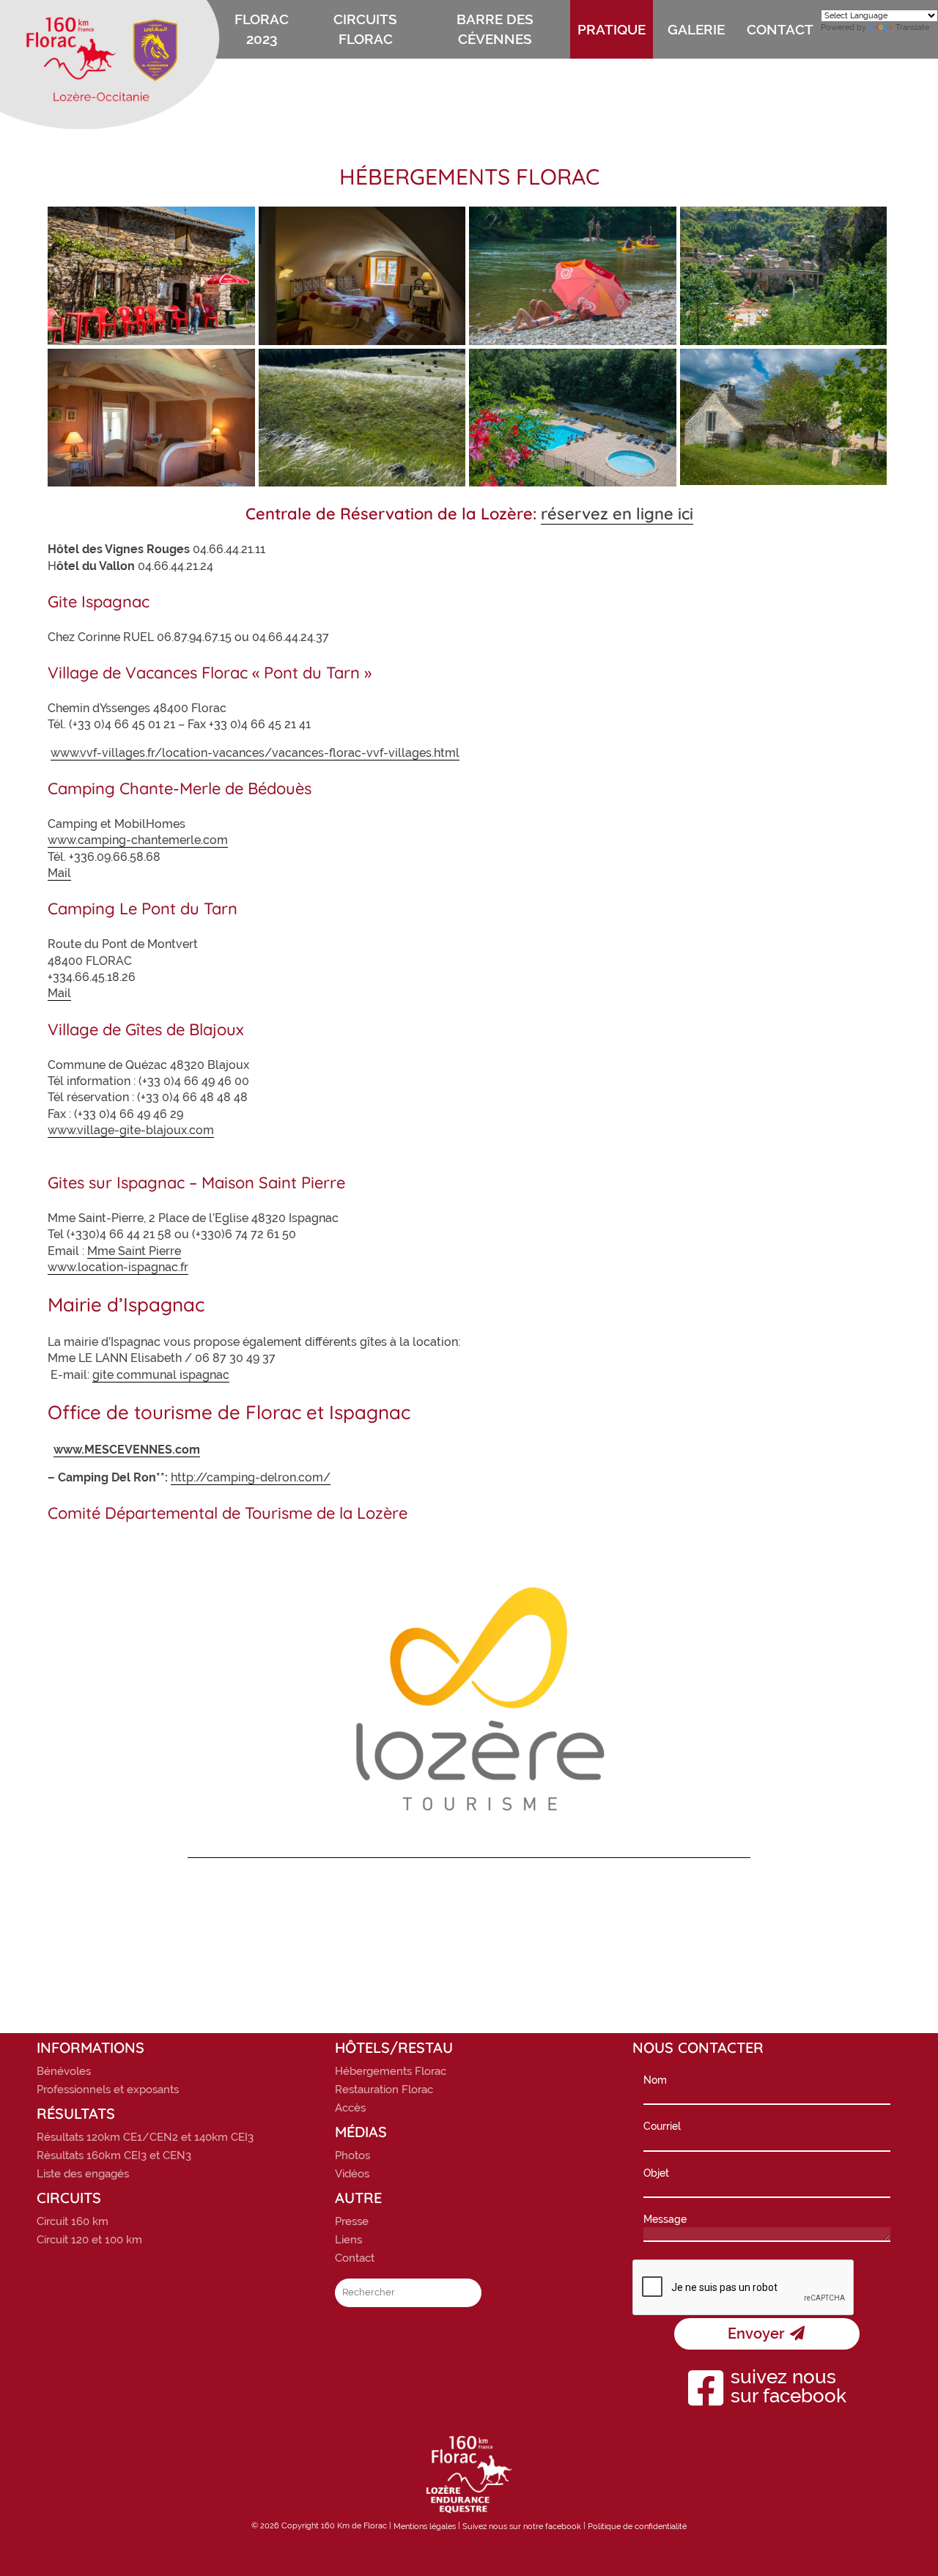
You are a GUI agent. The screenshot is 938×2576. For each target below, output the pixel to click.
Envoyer (758, 2333)
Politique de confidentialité (637, 2527)
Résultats (76, 2114)
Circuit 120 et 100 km (89, 2240)
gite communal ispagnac (161, 1375)
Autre (358, 2198)
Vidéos (352, 2174)
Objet (656, 2173)
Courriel (662, 2126)
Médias (361, 2132)
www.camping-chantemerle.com (138, 840)
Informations (91, 2048)
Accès (350, 2108)
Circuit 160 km (73, 2221)
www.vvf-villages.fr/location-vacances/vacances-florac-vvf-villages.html (255, 753)
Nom (655, 2080)
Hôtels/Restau (394, 2048)
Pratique (612, 29)
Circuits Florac (365, 29)
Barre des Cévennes (495, 29)
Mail (59, 873)
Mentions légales (425, 2527)
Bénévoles (64, 2071)
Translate (912, 27)
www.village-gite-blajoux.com (131, 1130)
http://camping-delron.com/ (251, 1477)
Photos (352, 2155)
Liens (348, 2240)
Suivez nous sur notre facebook (522, 2527)
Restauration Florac (384, 2090)
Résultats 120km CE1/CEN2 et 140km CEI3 (145, 2137)
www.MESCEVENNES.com (127, 1450)
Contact (780, 29)
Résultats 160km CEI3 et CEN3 (114, 2155)
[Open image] (151, 275)
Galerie (696, 29)
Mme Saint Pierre (134, 1251)
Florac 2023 (262, 29)
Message (665, 2219)
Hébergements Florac (391, 2071)
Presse (352, 2221)
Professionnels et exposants (108, 2090)
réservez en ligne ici (617, 514)
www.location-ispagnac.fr (118, 1267)
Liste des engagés (83, 2174)
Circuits (69, 2198)
